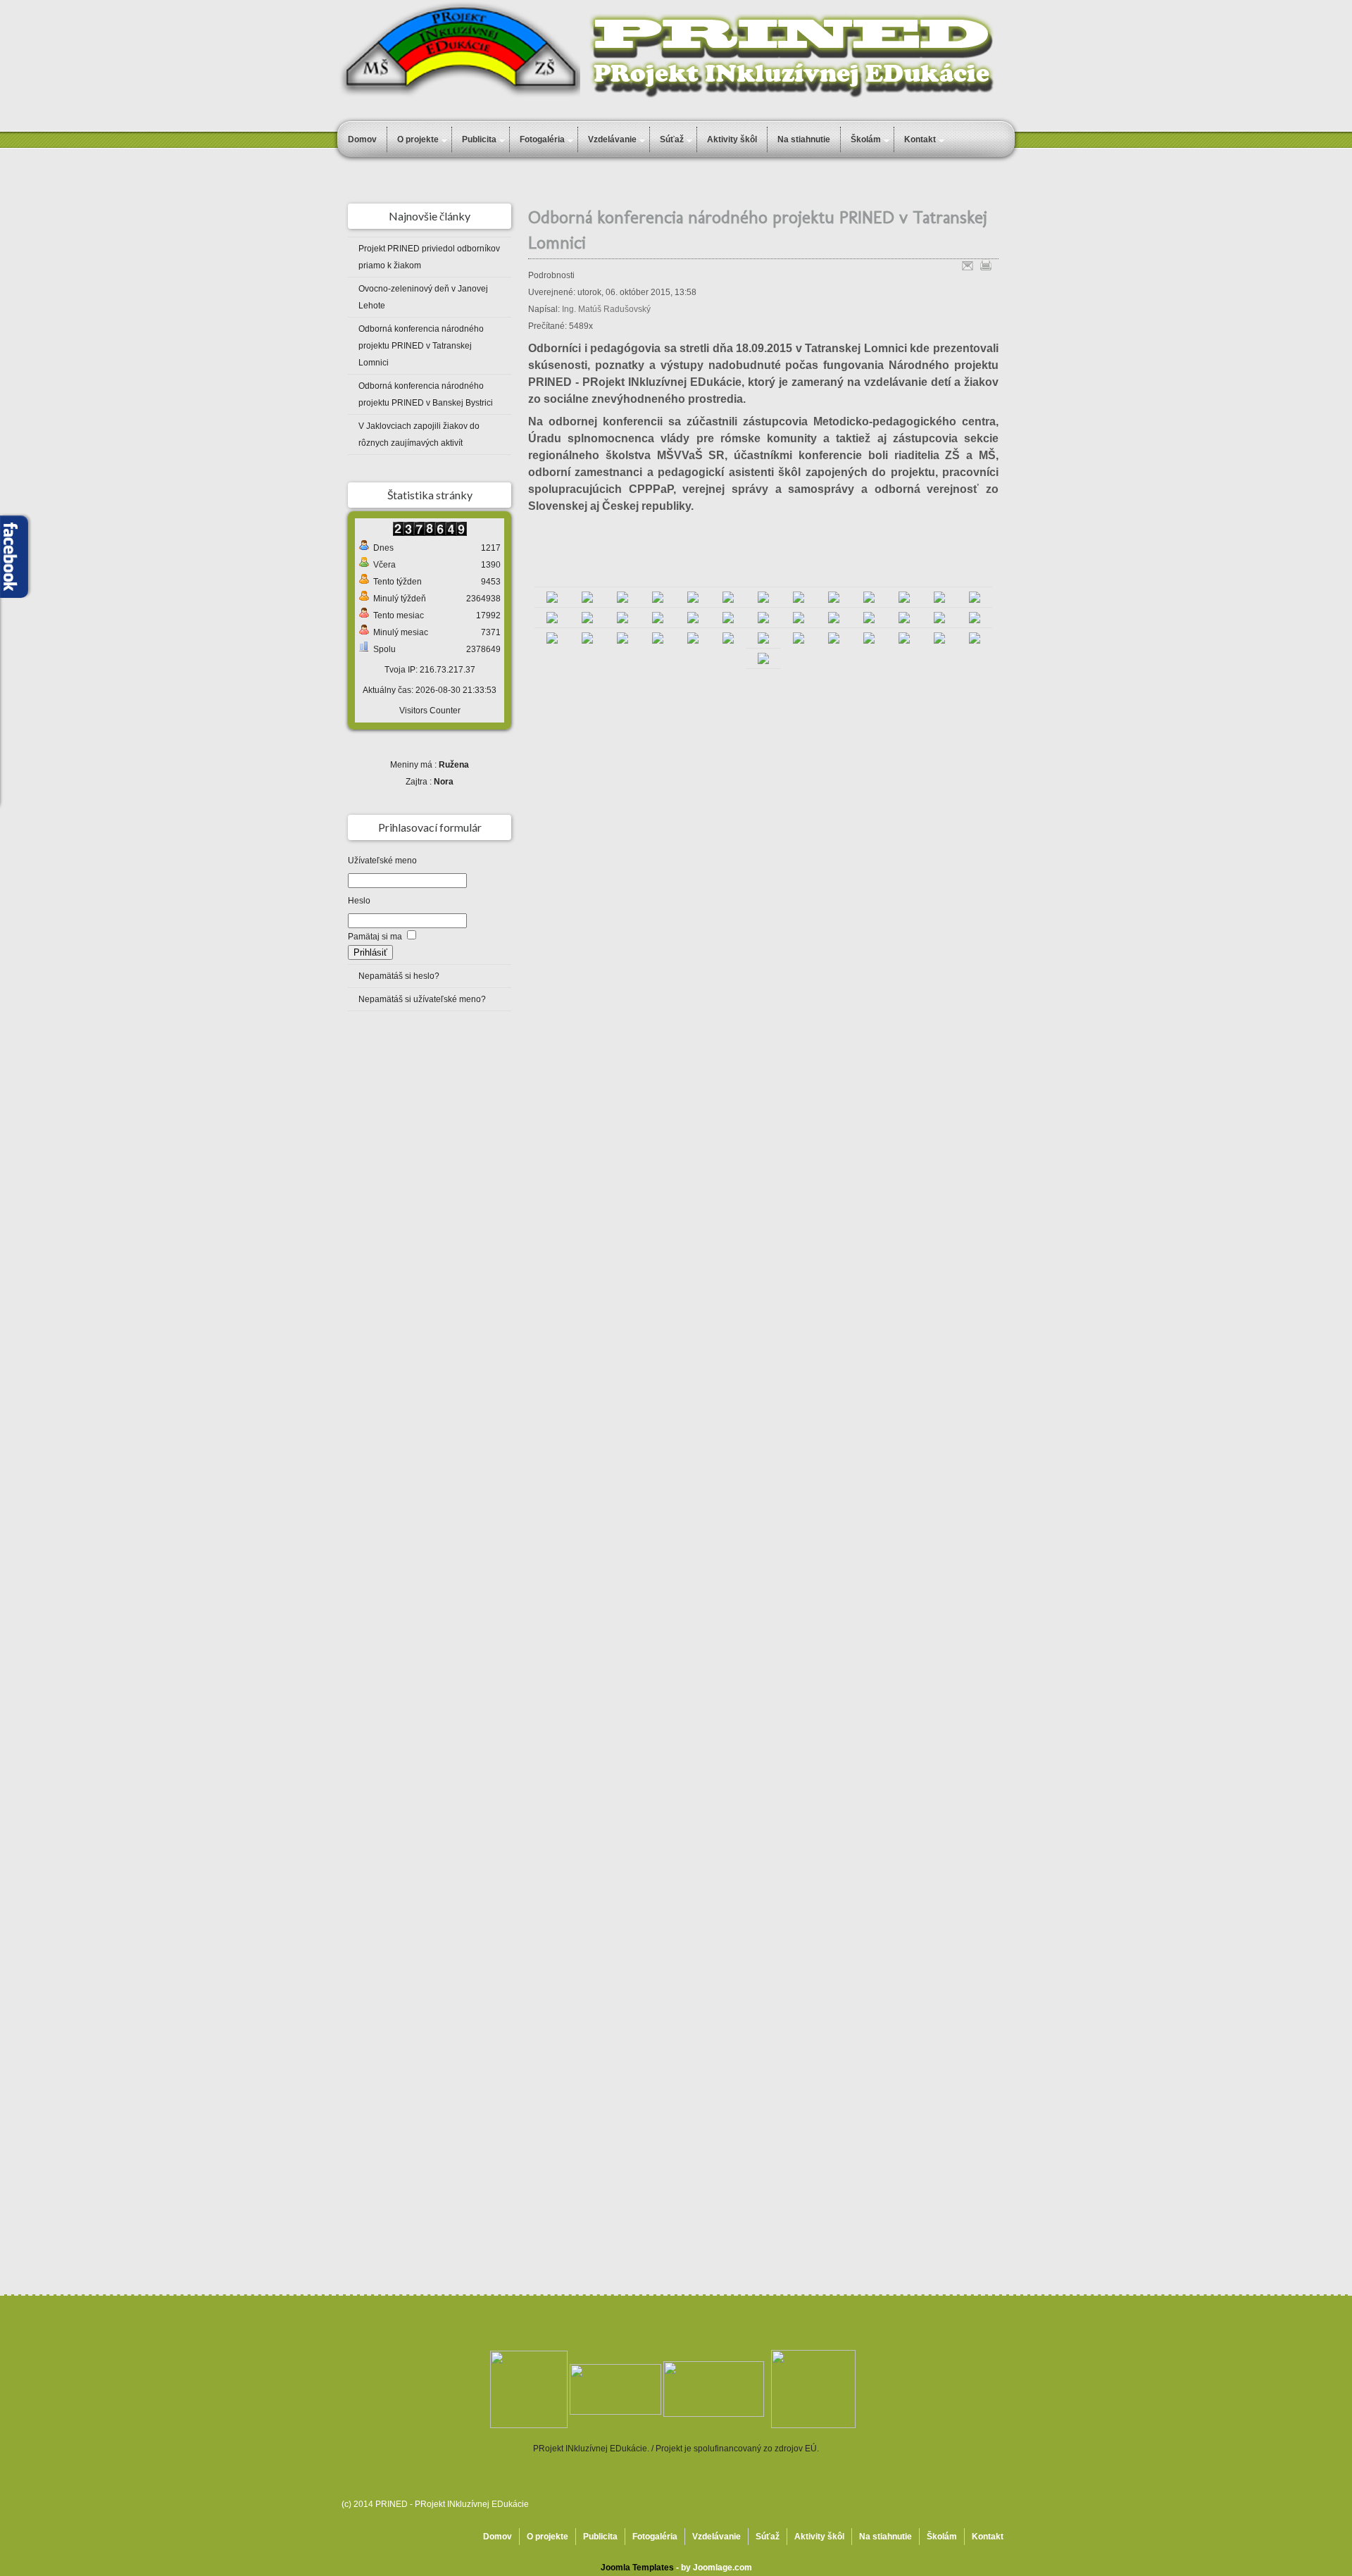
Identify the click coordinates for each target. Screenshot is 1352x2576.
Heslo (359, 901)
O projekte (418, 139)
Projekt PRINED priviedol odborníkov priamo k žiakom (429, 257)
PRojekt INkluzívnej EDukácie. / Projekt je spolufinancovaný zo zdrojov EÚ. (676, 2449)
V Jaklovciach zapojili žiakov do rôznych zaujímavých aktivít (419, 434)
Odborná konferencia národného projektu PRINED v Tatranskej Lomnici (421, 346)
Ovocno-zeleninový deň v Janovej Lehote (423, 297)
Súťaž (672, 139)
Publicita (479, 139)
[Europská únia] (813, 2389)
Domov (362, 139)
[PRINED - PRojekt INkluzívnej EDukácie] (714, 2389)
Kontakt (988, 2537)
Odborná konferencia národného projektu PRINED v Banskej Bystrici (426, 394)
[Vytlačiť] (986, 263)
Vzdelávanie (612, 139)
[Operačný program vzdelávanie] (529, 2389)
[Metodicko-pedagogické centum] (615, 2389)
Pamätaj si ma (375, 937)
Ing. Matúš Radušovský (606, 309)
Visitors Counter (430, 711)
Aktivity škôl (732, 139)
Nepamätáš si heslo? (399, 976)
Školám (942, 2537)
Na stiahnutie (804, 139)
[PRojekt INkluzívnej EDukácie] (552, 597)
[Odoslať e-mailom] (968, 263)
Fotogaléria (542, 139)
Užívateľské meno (382, 861)
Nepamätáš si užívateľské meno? (422, 999)
